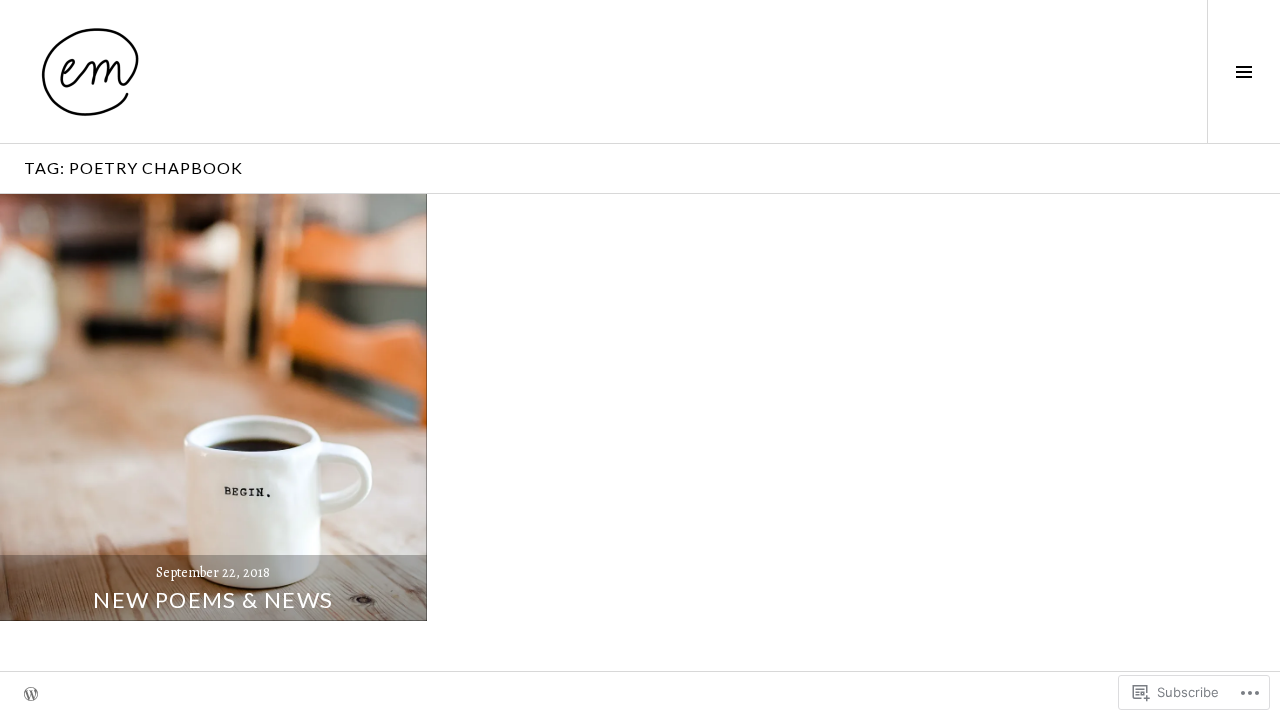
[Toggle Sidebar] (1243, 71)
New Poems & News (213, 599)
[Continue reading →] (213, 407)
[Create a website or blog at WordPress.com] (31, 696)
